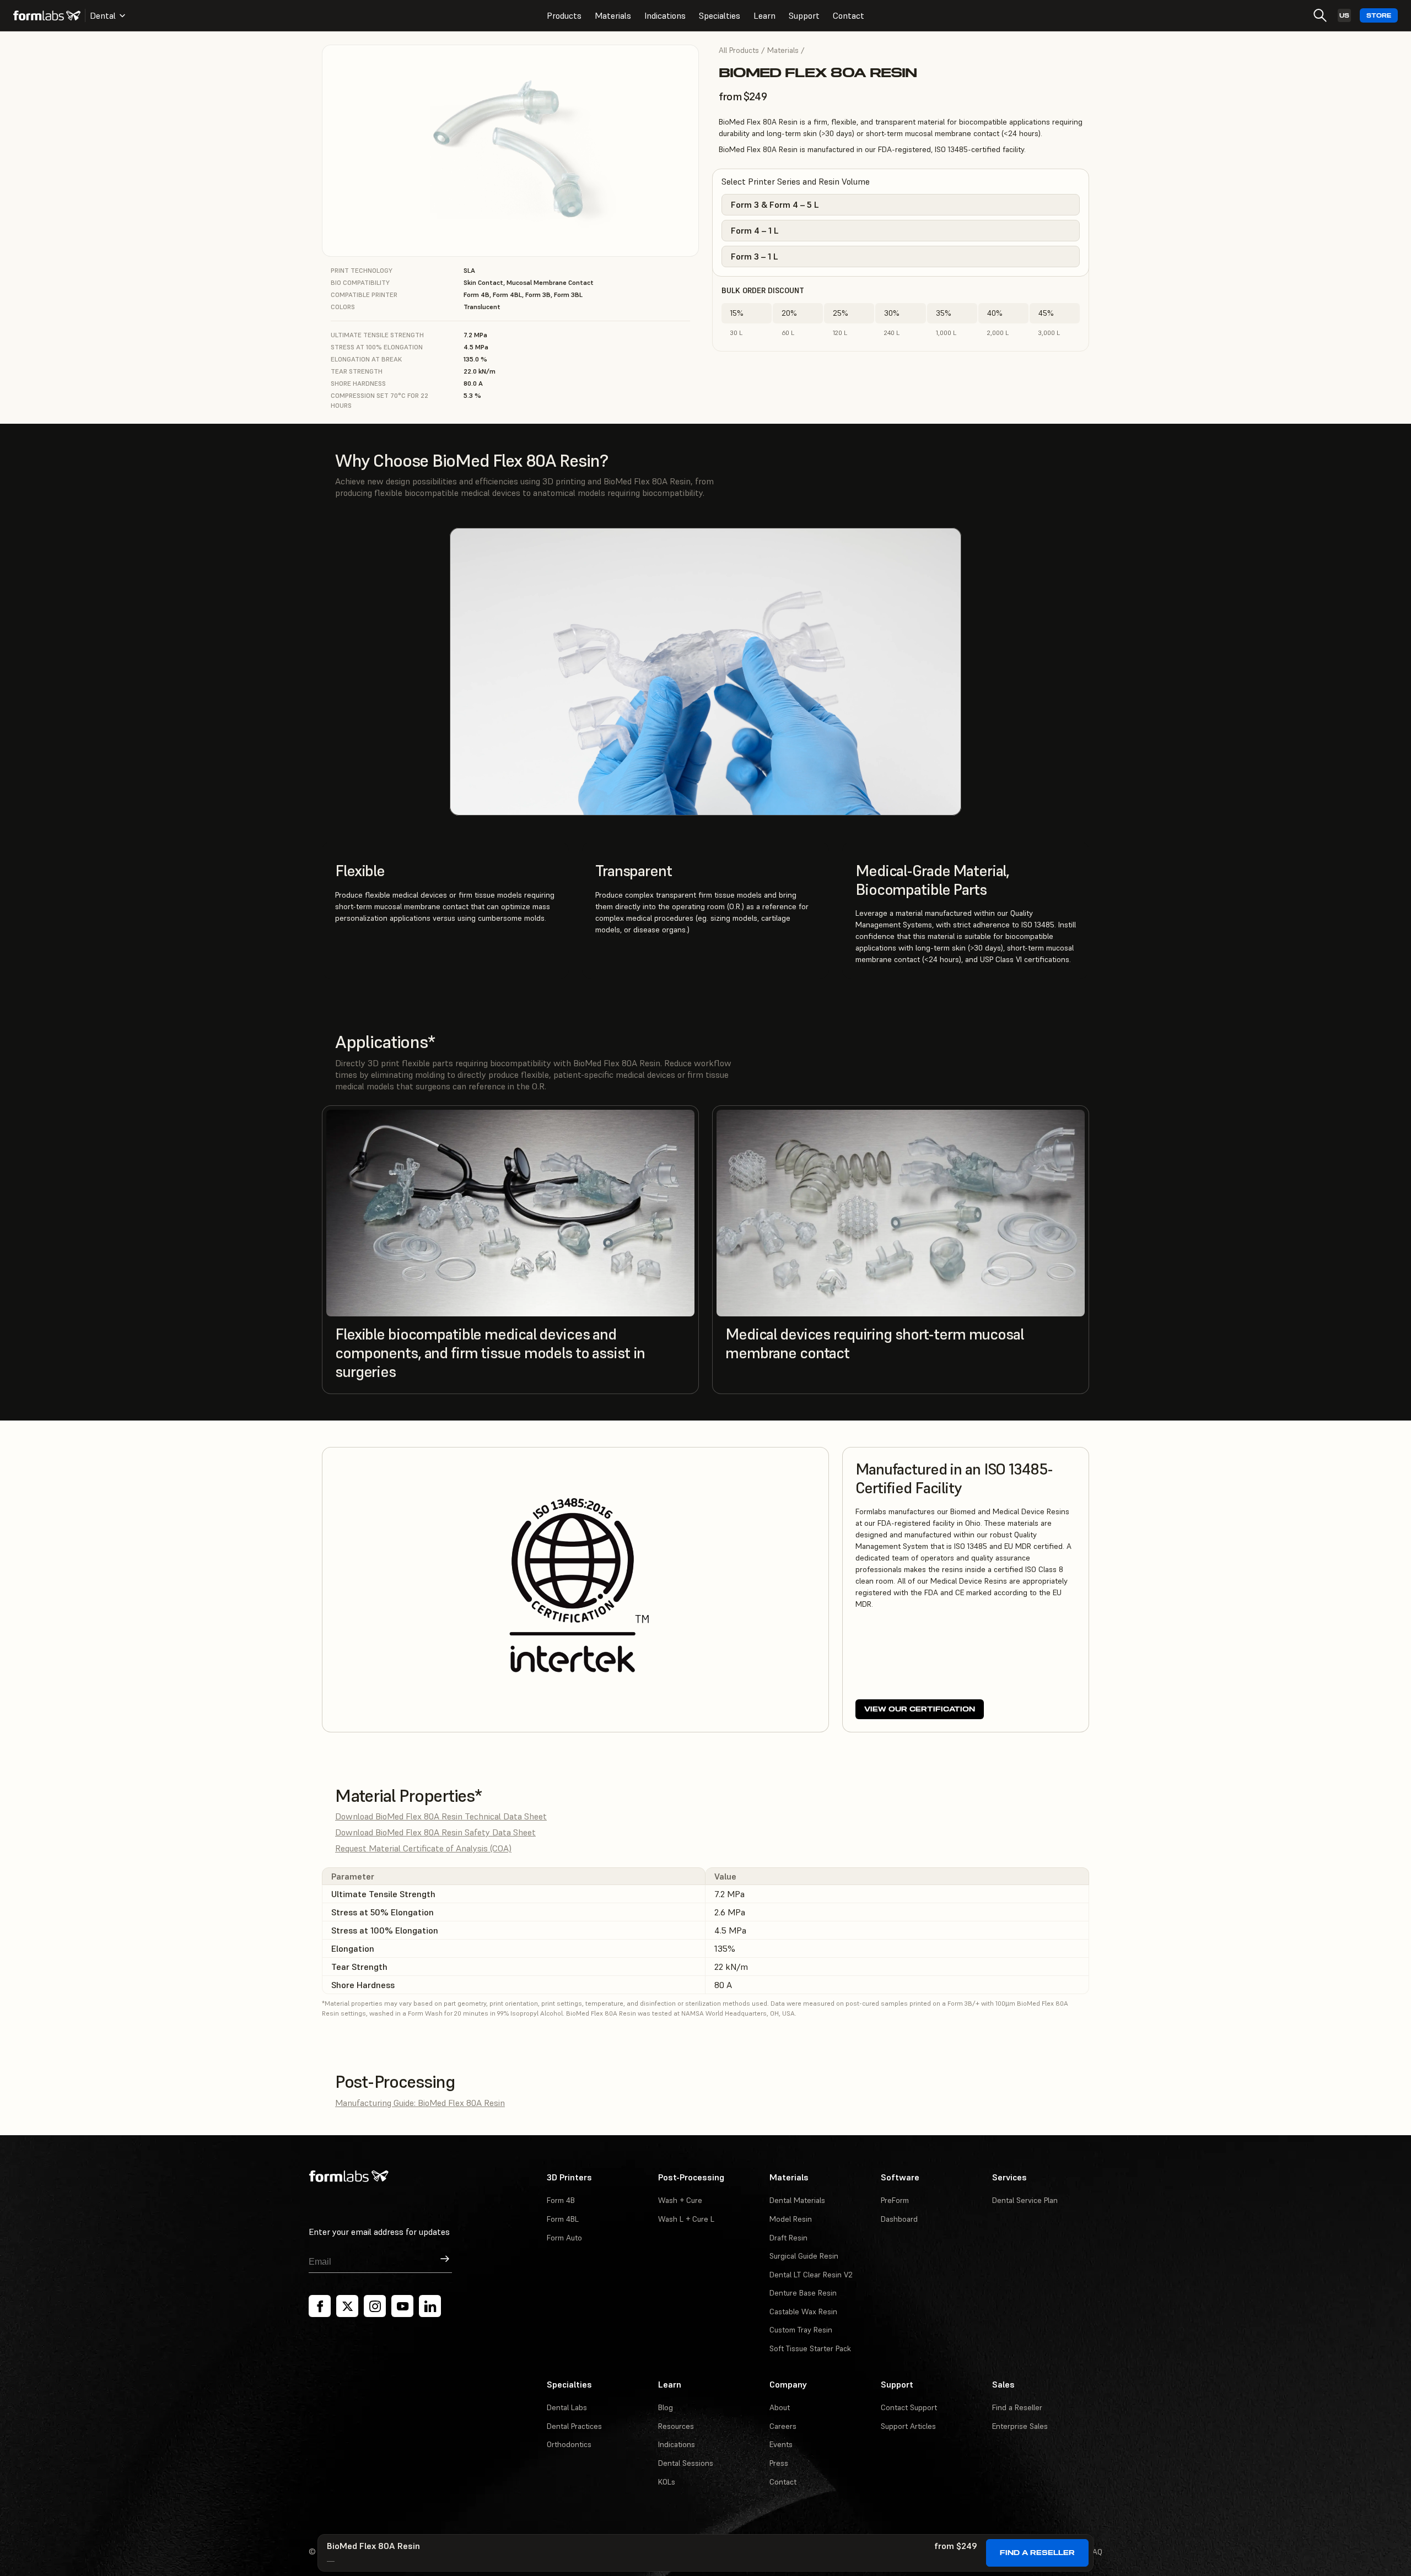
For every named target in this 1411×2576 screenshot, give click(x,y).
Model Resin (791, 2219)
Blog (666, 2407)
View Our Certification (920, 1709)
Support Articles (908, 2426)
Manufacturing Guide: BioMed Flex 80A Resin (420, 2103)
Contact (849, 15)
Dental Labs (567, 2407)
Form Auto (564, 2238)
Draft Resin (788, 2238)
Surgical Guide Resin (804, 2256)
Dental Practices (574, 2426)
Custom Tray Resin (801, 2330)
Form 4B (561, 2200)
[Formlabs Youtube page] (402, 2306)
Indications (665, 15)
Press (779, 2463)
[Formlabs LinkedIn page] (430, 2306)
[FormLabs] (47, 15)
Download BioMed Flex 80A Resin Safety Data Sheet (435, 1832)
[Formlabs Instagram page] (375, 2306)
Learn (764, 15)
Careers (783, 2426)
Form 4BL (563, 2219)
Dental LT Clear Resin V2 (811, 2275)
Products (564, 15)
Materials (613, 15)
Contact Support (909, 2407)
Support (804, 15)
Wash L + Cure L (686, 2219)
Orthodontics (569, 2444)
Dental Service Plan (1025, 2200)
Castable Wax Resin (803, 2312)
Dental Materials (797, 2200)
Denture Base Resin (803, 2293)
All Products (739, 50)
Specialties (720, 15)
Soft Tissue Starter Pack (810, 2348)
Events (781, 2444)
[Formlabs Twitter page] (347, 2306)
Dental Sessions (686, 2463)
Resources (676, 2426)
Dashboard (899, 2219)
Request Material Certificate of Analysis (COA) (423, 1848)
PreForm (895, 2200)
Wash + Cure (680, 2200)
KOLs (667, 2482)
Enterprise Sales (1020, 2426)
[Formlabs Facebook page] (320, 2306)
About (780, 2407)
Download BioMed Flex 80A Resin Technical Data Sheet (441, 1816)
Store (1379, 16)
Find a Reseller (1037, 2553)
